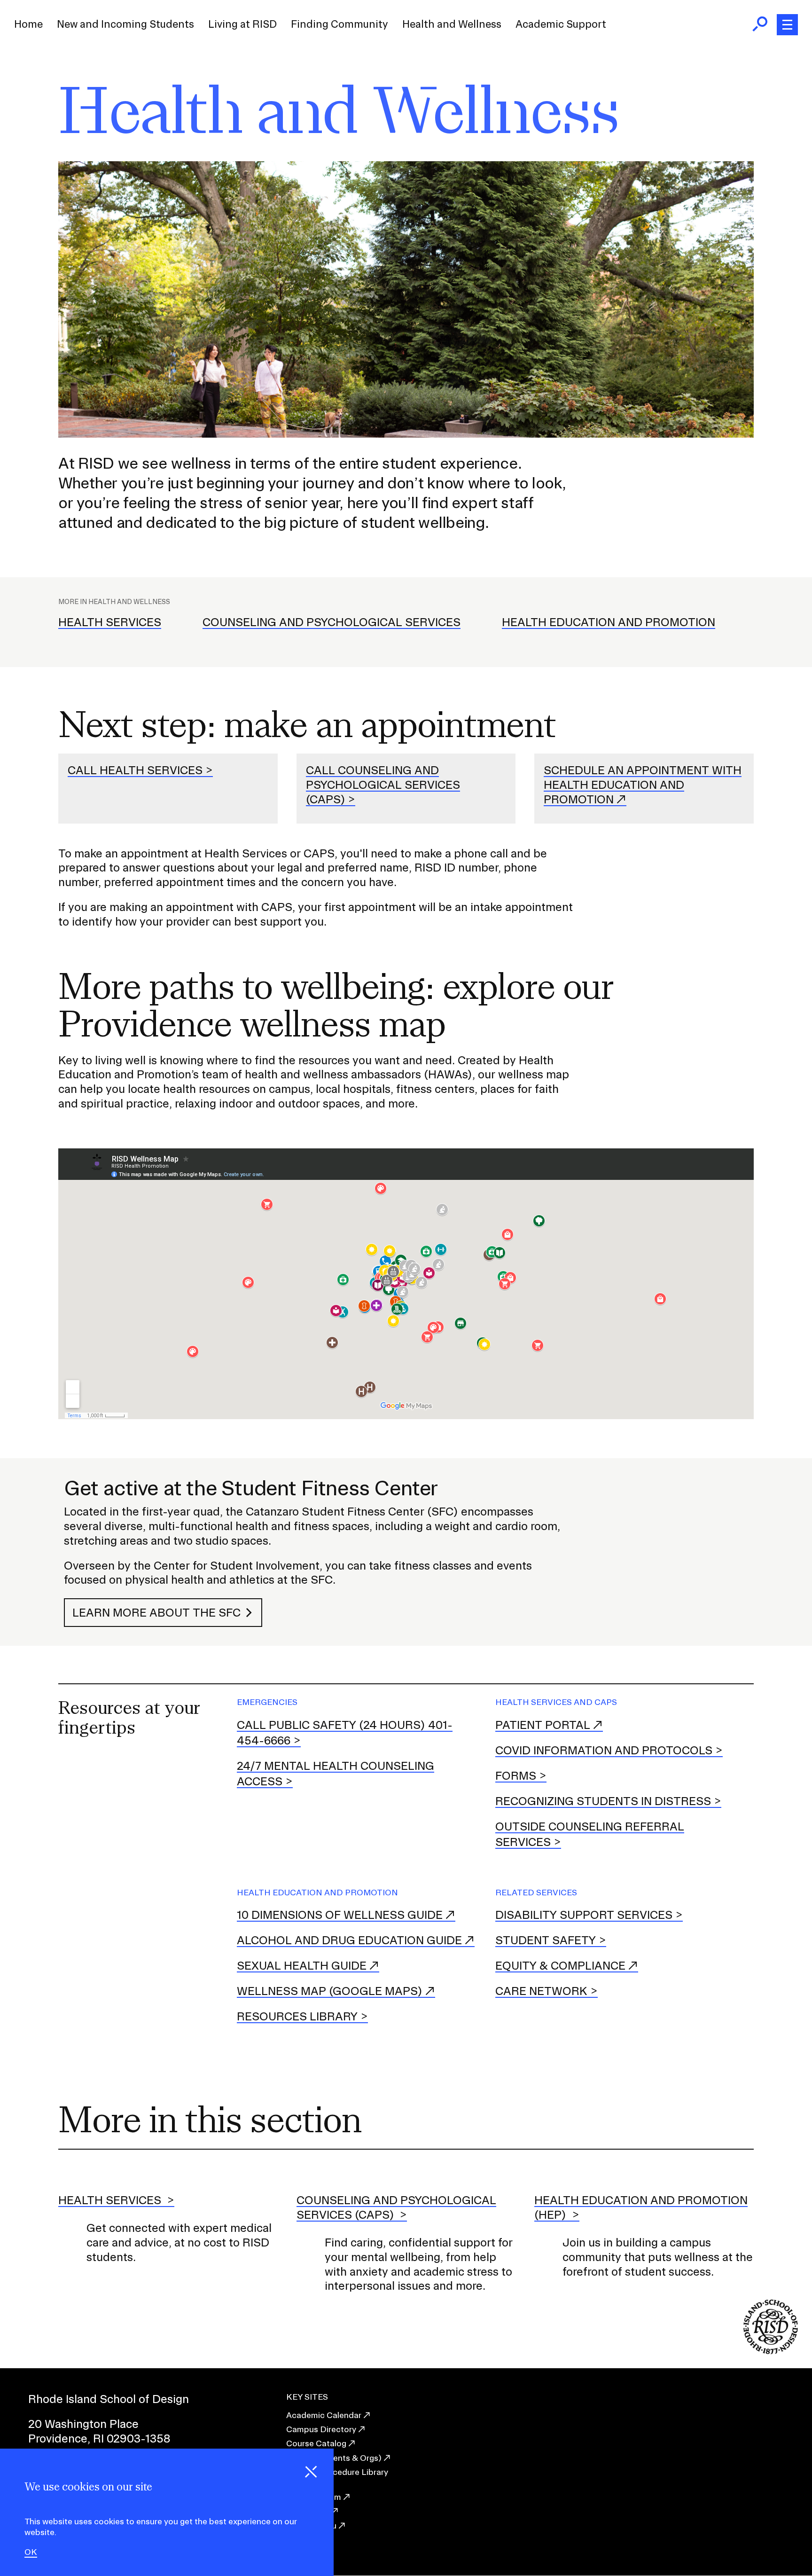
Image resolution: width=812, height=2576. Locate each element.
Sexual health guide (302, 1965)
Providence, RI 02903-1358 (99, 2438)
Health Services (110, 622)
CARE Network (541, 1991)
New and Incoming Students (125, 24)
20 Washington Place (83, 2424)
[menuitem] (28, 24)
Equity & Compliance (560, 1965)
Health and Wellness (452, 24)
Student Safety (546, 1940)
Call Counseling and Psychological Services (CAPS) (383, 785)
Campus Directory (321, 2429)
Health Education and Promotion (609, 622)
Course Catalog (316, 2443)
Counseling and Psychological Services (332, 622)
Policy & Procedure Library (337, 2472)
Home (28, 24)
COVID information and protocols (604, 1750)
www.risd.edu (311, 2525)
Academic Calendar (324, 2415)
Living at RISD (242, 24)
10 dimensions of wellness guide (340, 1915)
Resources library (297, 2016)
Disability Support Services (584, 1915)
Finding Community (340, 24)
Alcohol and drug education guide (349, 1940)
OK (31, 2552)
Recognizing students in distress (603, 1801)
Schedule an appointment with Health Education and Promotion (643, 785)
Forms (516, 1775)
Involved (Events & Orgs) (334, 2458)
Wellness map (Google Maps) (330, 1991)
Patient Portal (543, 1725)
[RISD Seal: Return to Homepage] (771, 2351)
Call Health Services (135, 770)
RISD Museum (314, 2497)
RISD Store (308, 2511)
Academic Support (561, 24)
